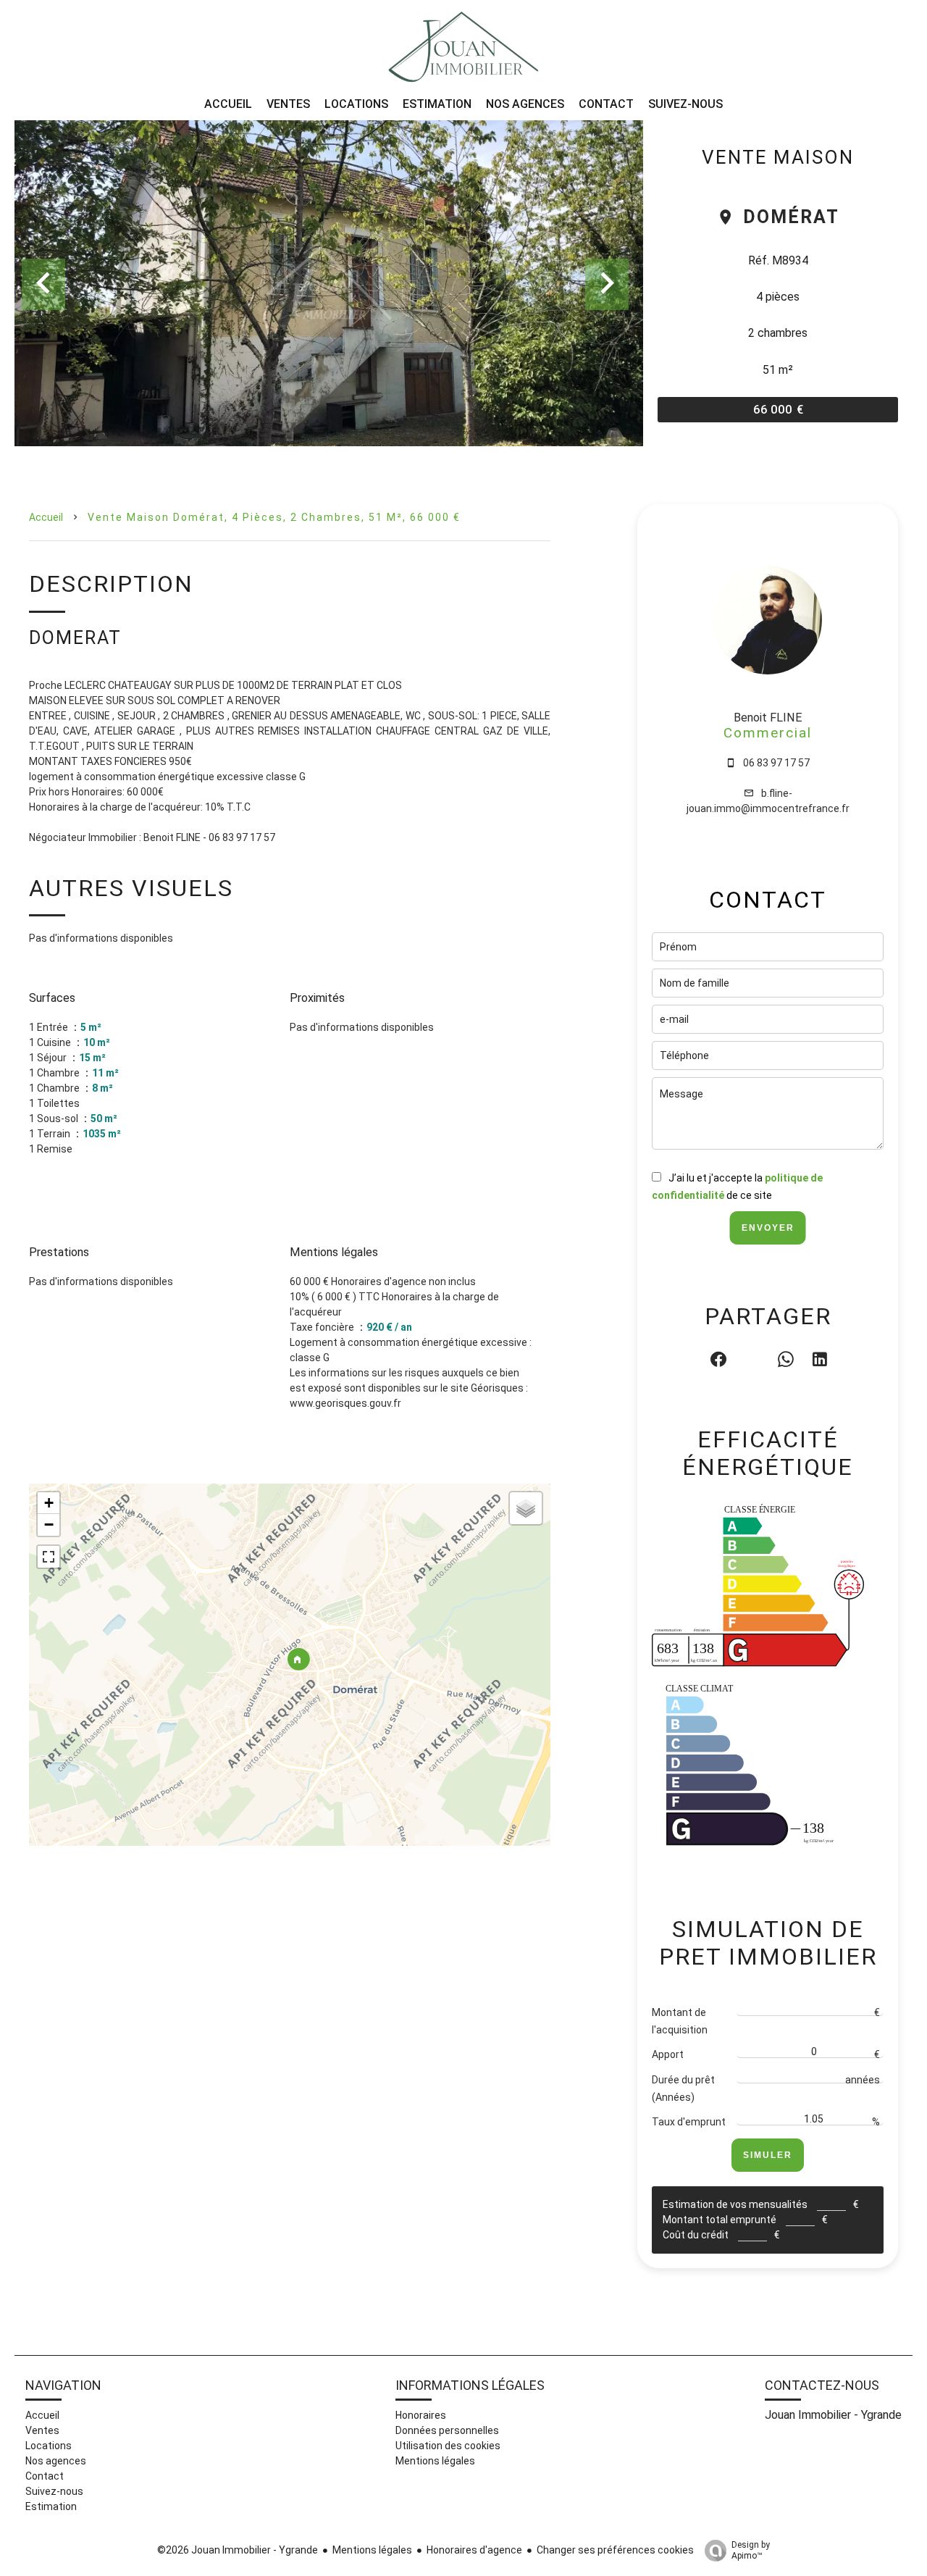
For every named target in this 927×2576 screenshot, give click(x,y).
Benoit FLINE (768, 718)
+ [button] (49, 1503)
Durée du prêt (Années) (683, 2088)
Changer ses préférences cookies (615, 2550)
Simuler (768, 2155)
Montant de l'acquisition (680, 2021)
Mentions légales (372, 2550)
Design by (751, 2550)
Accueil (46, 517)
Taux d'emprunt (689, 2122)
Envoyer (768, 1228)
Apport (668, 2054)
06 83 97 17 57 (776, 763)
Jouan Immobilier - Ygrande (833, 2415)
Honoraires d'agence (474, 2550)
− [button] (49, 1525)
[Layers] (526, 1508)
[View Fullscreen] (49, 1557)
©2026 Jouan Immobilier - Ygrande (238, 2550)
